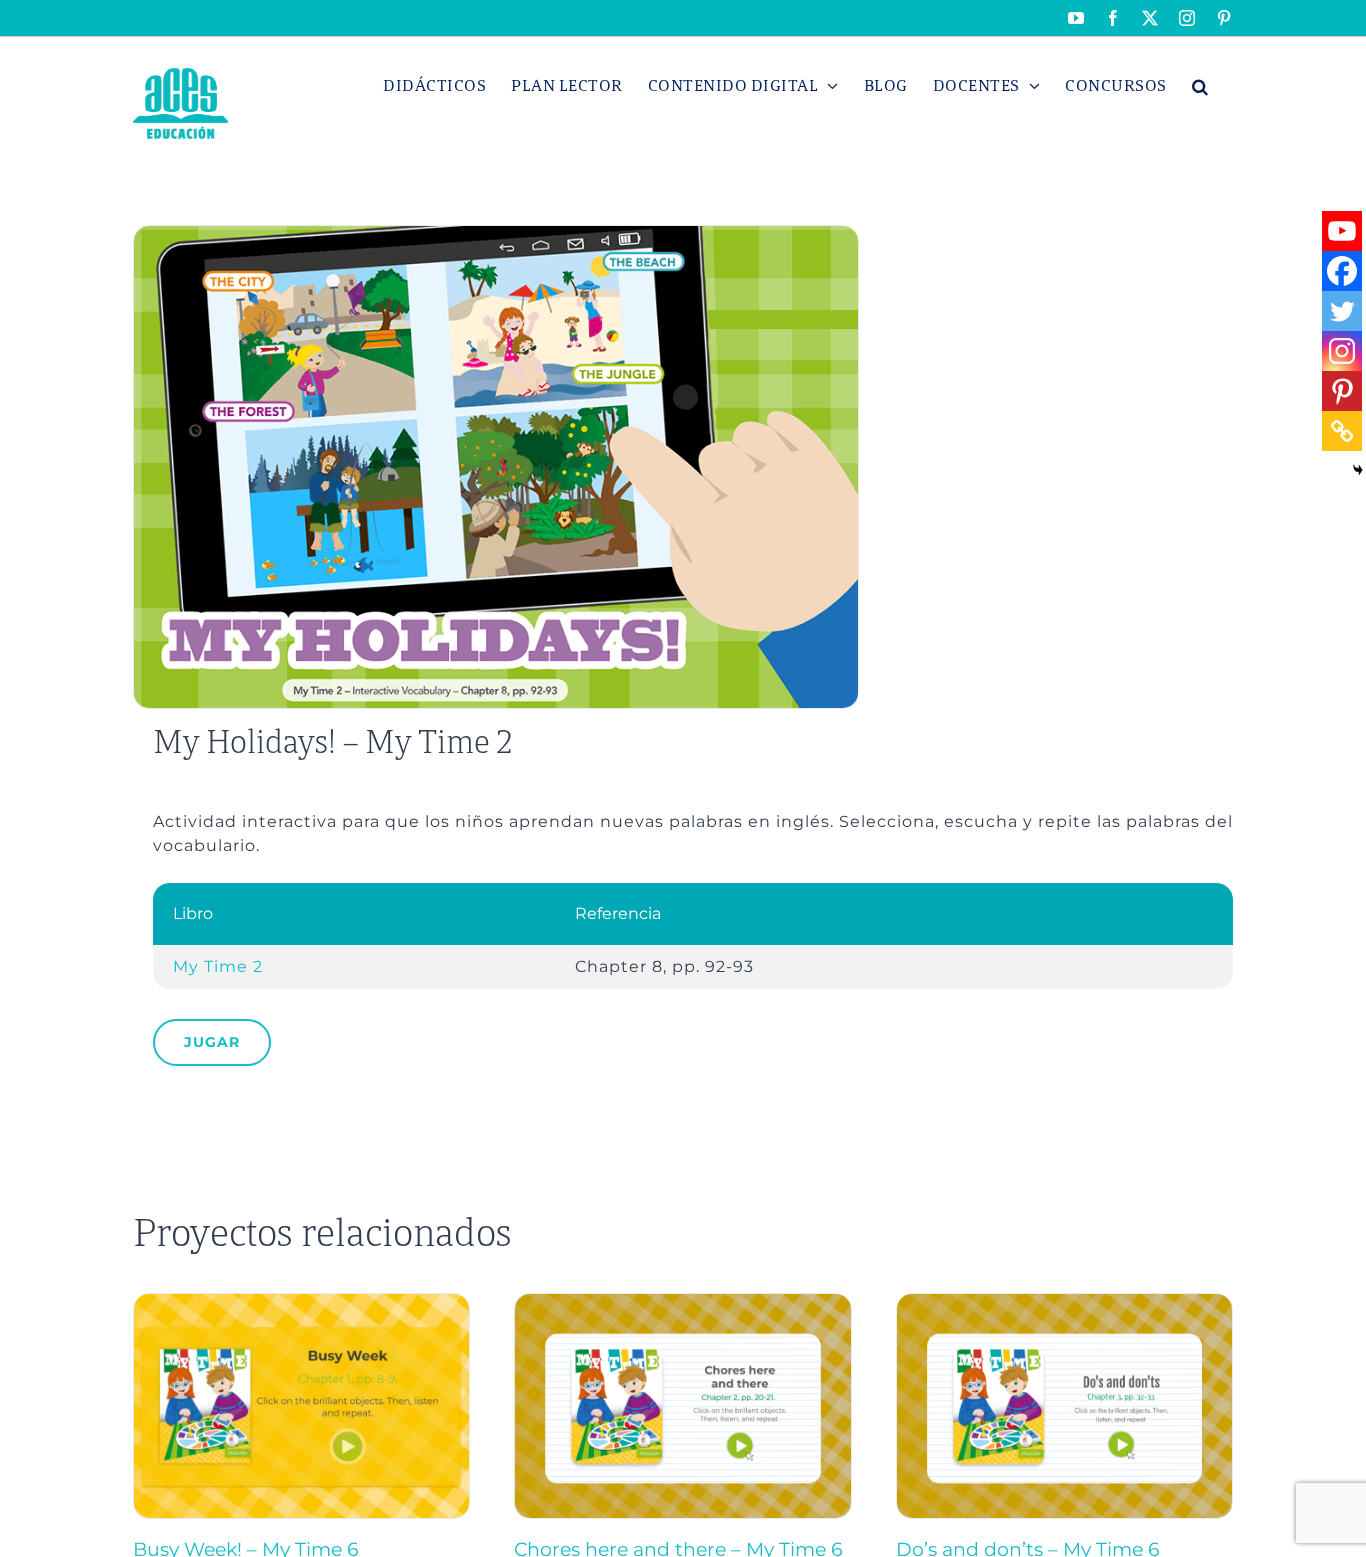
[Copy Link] (1342, 431)
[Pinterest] (1342, 391)
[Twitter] (1342, 311)
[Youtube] (1342, 231)
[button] (1200, 86)
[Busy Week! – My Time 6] (301, 1302)
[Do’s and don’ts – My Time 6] (1064, 1302)
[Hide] (1358, 470)
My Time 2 (218, 966)
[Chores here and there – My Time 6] (682, 1302)
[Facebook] (1342, 271)
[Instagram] (1342, 351)
